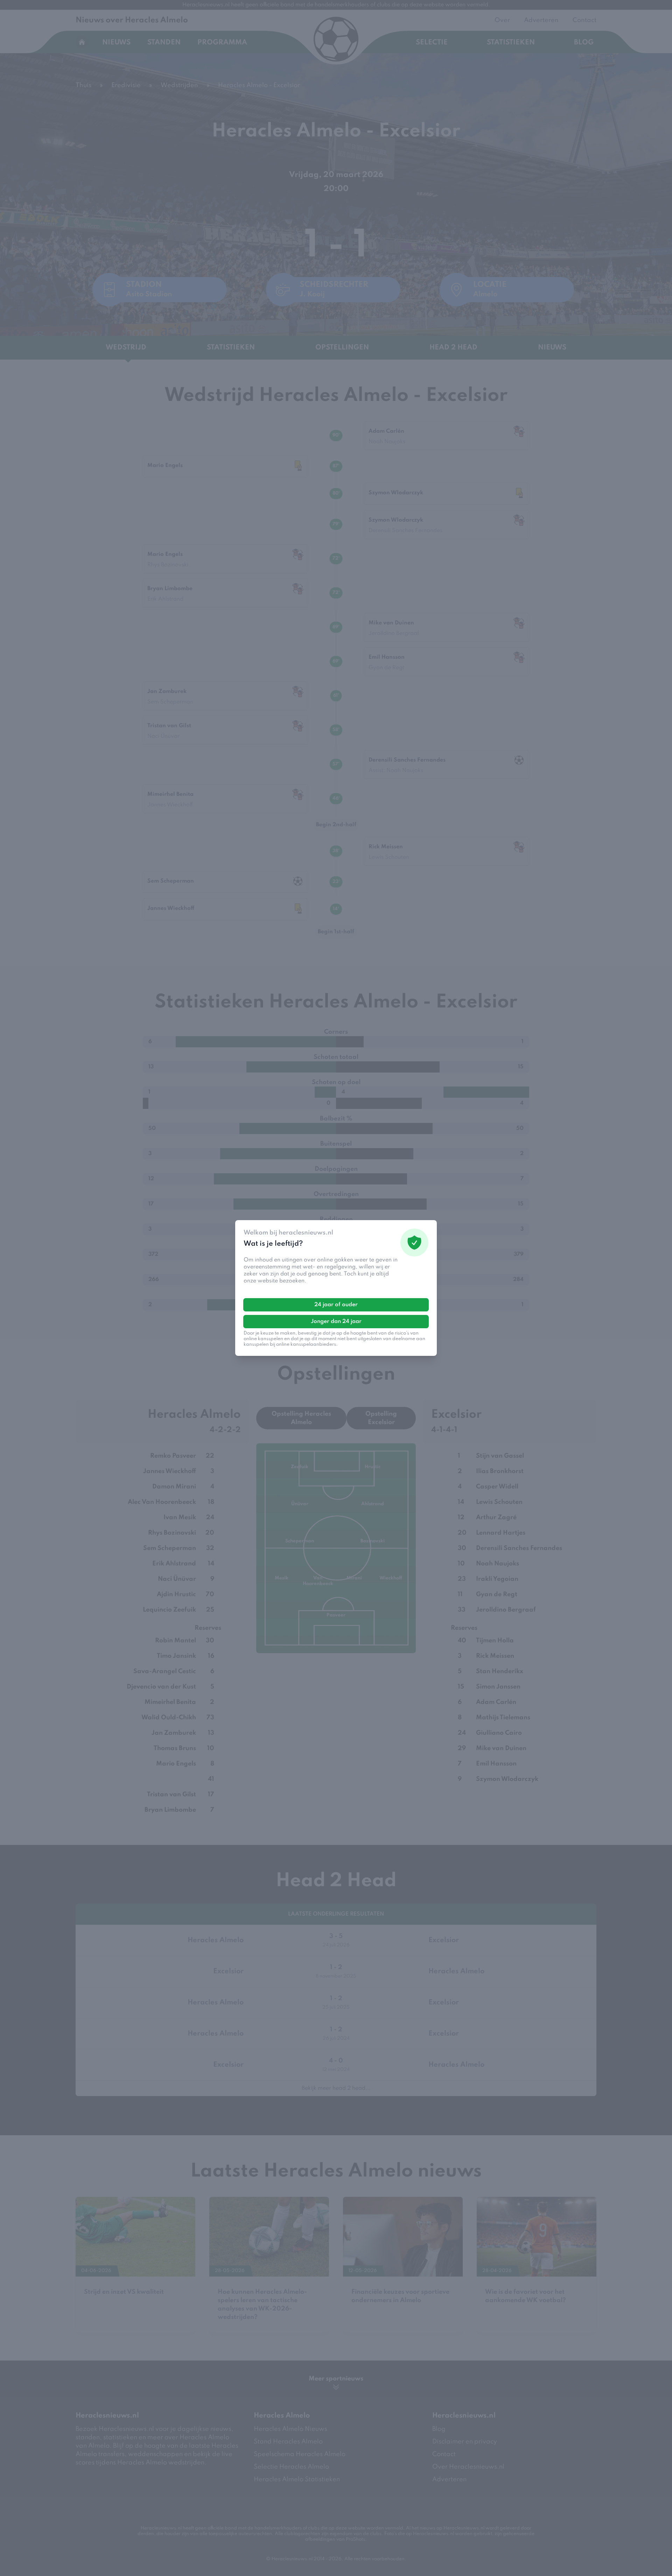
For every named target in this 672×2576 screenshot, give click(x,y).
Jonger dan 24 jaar (336, 1322)
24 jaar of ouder (336, 1305)
